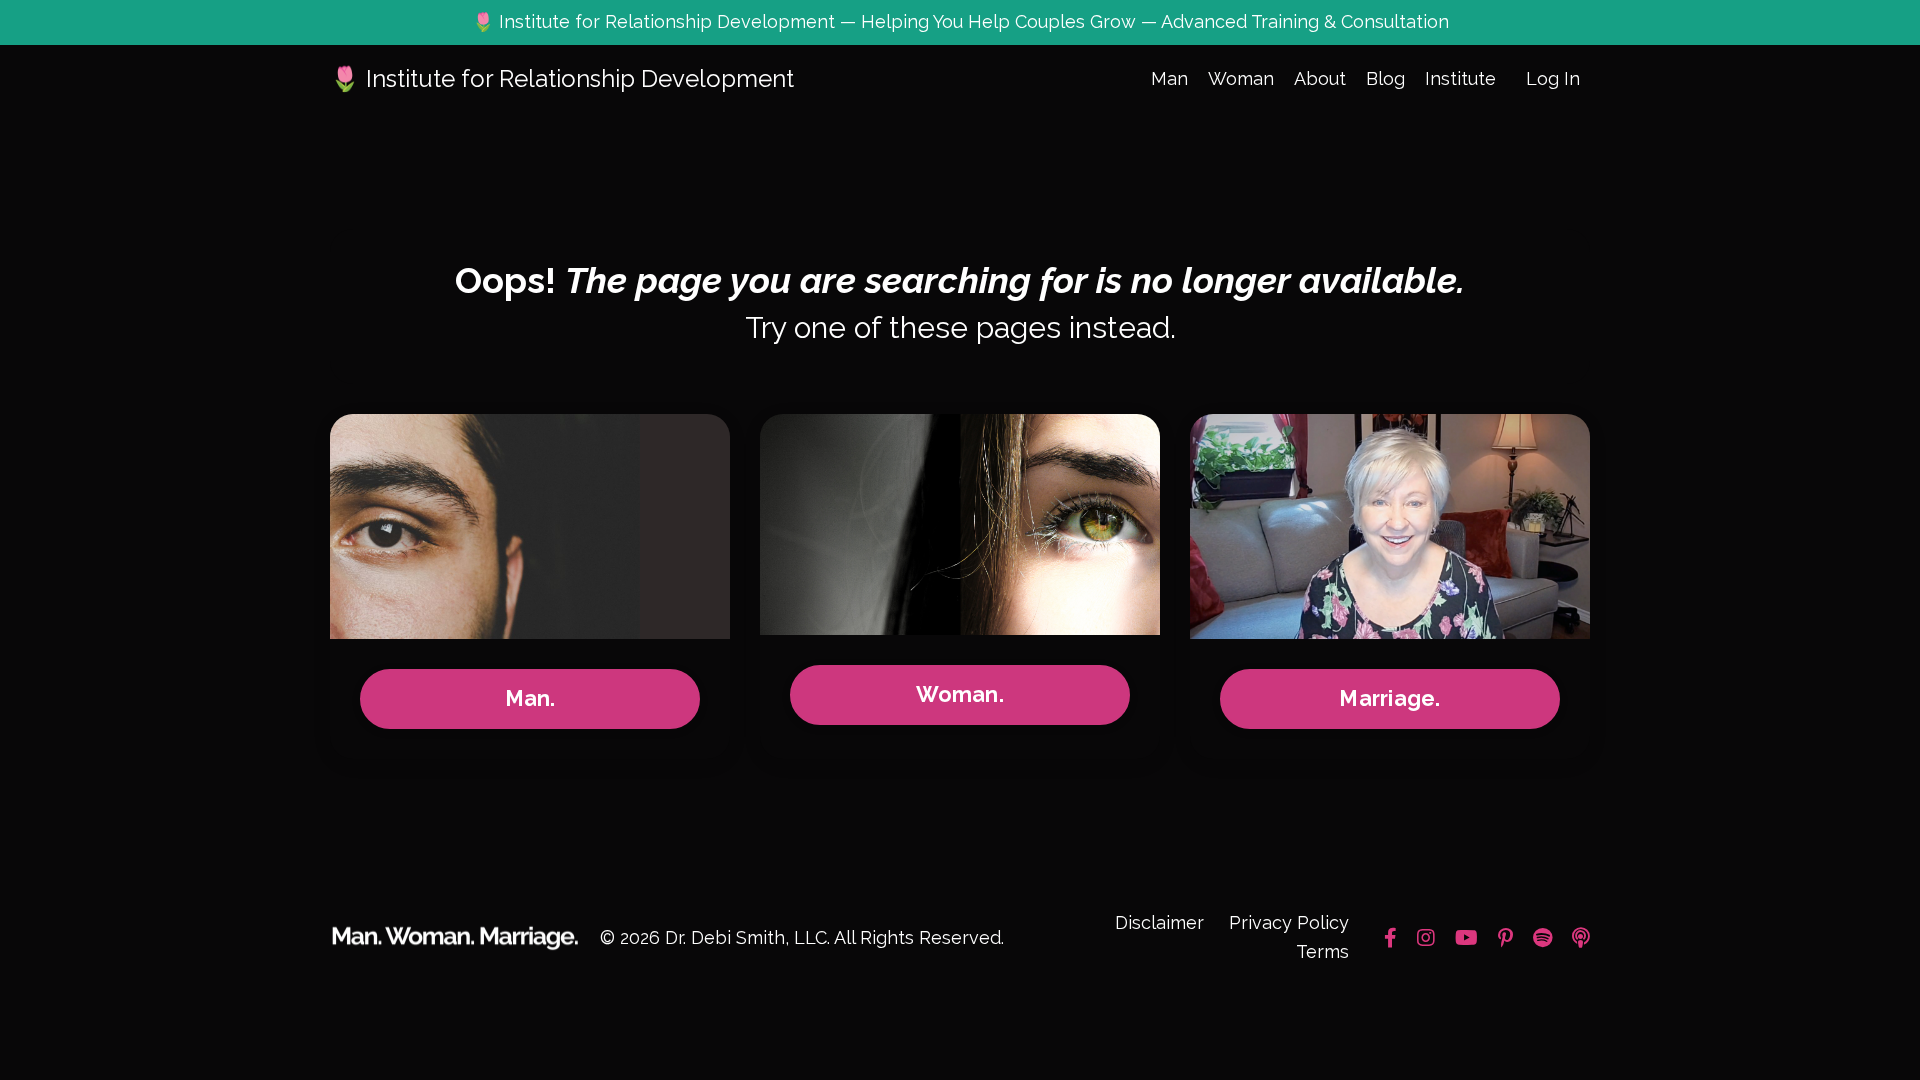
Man (1169, 78)
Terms (1322, 951)
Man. (530, 698)
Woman (1241, 78)
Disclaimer (1159, 922)
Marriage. (1389, 698)
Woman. (960, 694)
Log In (1553, 78)
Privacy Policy (1289, 922)
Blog (1385, 78)
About (1320, 78)
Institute (1460, 78)
